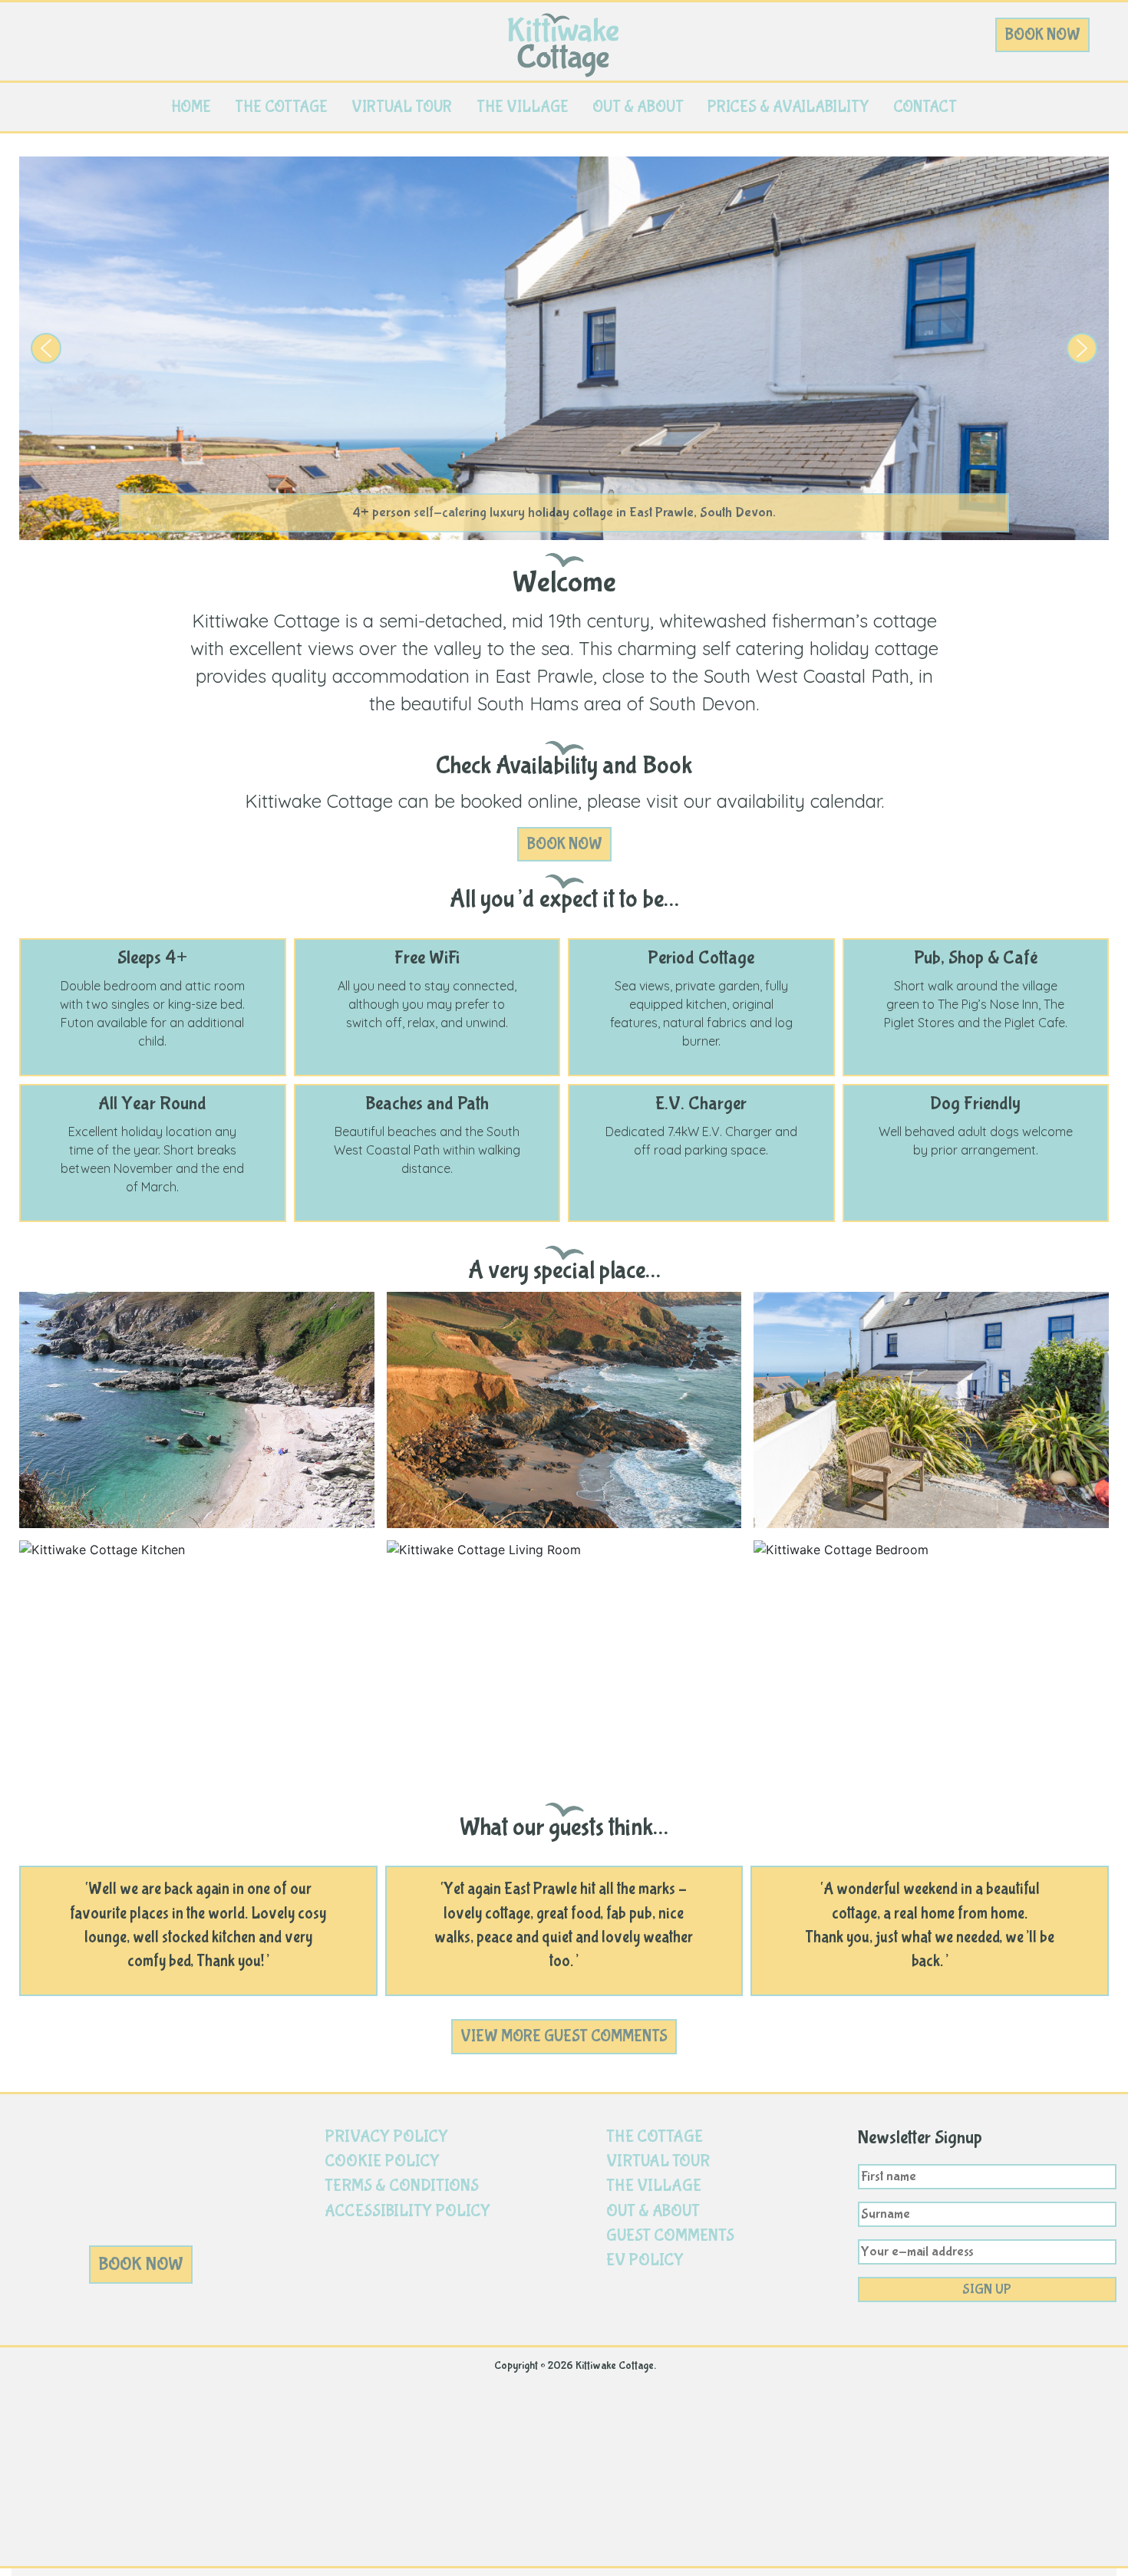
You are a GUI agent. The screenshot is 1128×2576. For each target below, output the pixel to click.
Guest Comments (670, 2236)
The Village (523, 107)
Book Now (1042, 35)
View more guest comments (564, 2036)
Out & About (638, 107)
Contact (925, 107)
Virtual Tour (402, 107)
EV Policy (645, 2260)
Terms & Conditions (402, 2186)
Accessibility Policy (407, 2211)
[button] (46, 348)
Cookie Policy (382, 2161)
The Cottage (281, 107)
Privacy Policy (386, 2137)
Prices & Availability (788, 107)
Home (191, 107)
